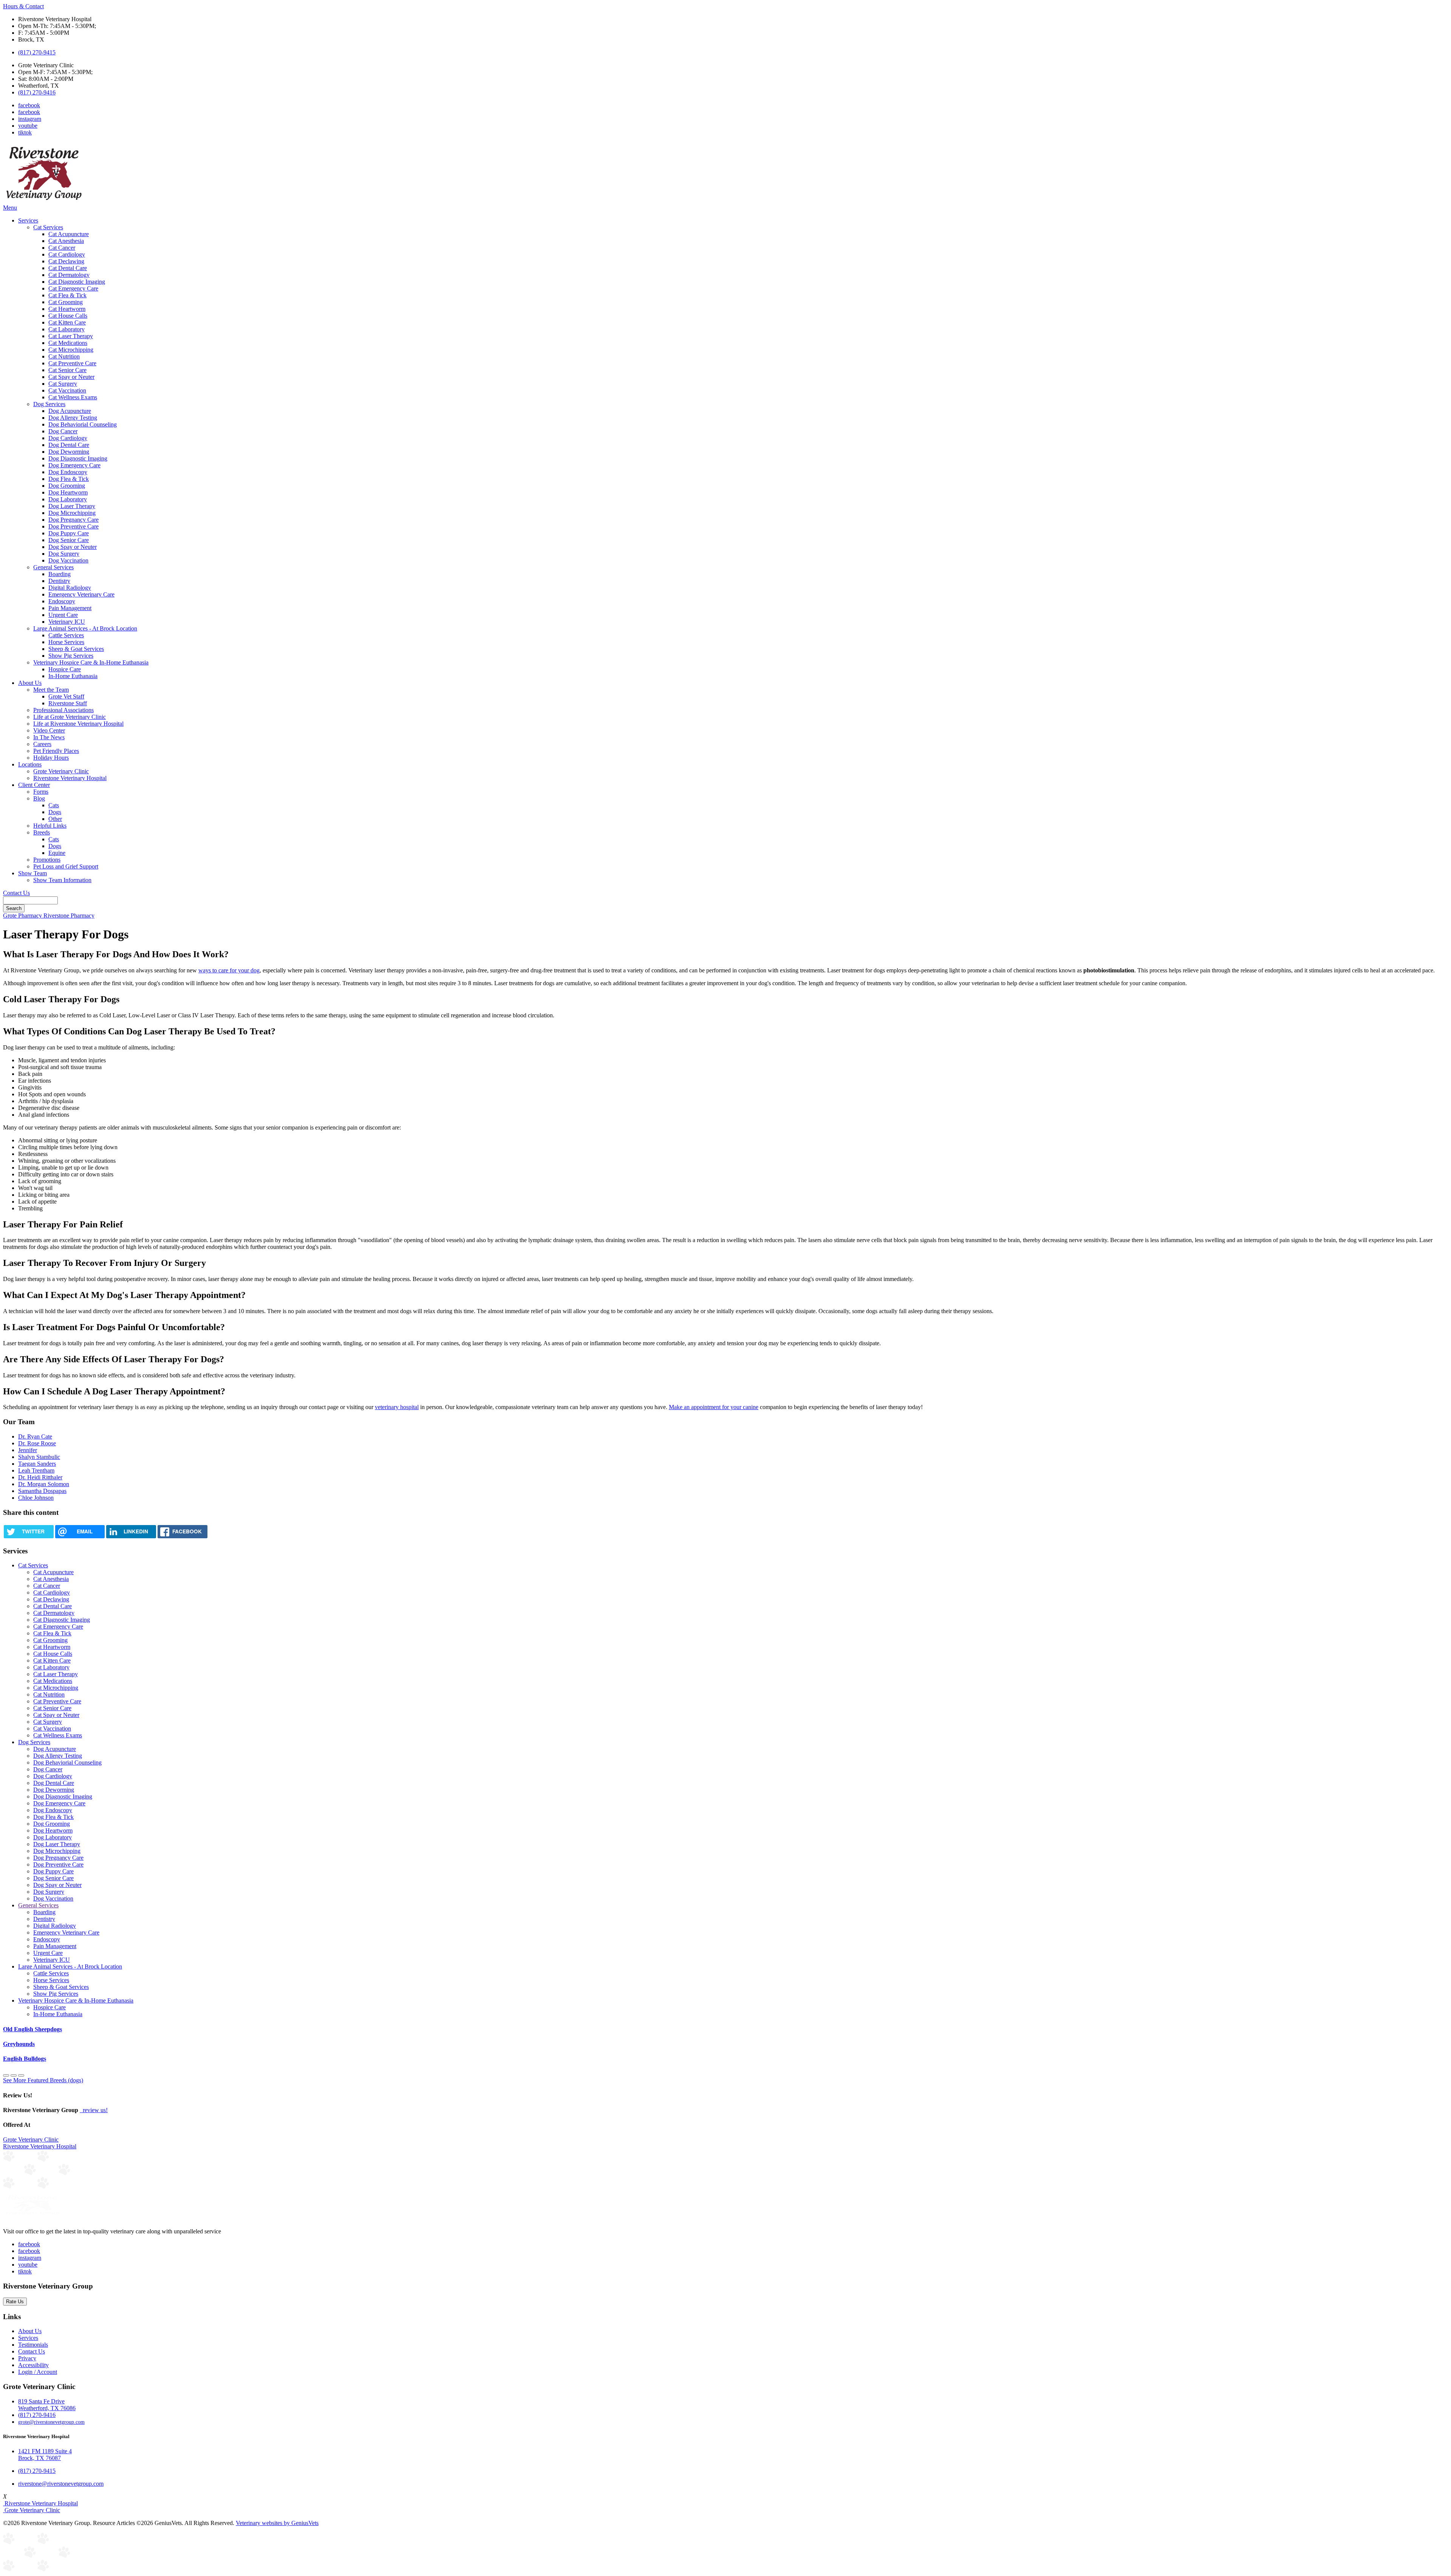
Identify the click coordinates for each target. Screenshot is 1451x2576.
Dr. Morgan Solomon (44, 1484)
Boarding (60, 574)
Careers (42, 744)
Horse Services (66, 642)
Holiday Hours (51, 758)
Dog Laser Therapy (72, 506)
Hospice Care (65, 669)
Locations (30, 764)
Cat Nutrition (64, 356)
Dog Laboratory (68, 499)
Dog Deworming (69, 452)
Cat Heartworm (67, 309)
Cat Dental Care (68, 268)
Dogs (55, 812)
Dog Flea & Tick (69, 479)
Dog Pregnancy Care (73, 520)
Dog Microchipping (72, 513)
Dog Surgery (64, 554)
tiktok (25, 132)
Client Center (34, 785)
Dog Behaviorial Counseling (83, 424)
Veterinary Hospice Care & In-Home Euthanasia (91, 662)
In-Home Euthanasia (73, 676)
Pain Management (70, 608)
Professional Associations (63, 710)
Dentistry (59, 581)
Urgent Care (63, 615)
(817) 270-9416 (37, 92)
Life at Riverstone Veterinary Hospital (78, 724)
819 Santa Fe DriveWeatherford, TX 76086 (47, 2405)
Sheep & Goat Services (76, 649)
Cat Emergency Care (73, 288)
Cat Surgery (63, 384)
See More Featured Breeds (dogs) (43, 2080)
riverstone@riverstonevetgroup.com (61, 2484)
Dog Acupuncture (70, 411)
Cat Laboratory (67, 329)
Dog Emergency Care (74, 465)
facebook (29, 105)
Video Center (49, 730)
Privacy (27, 2358)
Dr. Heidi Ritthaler (40, 1477)
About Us (30, 683)
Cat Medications (68, 343)
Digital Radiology (70, 588)
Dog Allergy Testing (73, 418)
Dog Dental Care (69, 445)
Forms (41, 792)
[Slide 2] (21, 2075)
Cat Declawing (66, 261)
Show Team (32, 873)
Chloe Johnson (36, 1498)
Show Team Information (62, 880)
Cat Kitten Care (67, 322)
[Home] (44, 201)
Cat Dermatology (69, 275)
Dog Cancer (63, 431)
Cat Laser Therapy (71, 336)
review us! (94, 2110)
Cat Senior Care (67, 370)
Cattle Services (66, 635)
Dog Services (49, 404)
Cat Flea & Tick (67, 295)
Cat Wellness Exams (73, 397)
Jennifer (28, 1450)
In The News (49, 737)
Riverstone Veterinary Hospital (70, 778)
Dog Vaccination (68, 560)
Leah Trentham (36, 1470)
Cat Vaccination (67, 390)
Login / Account (38, 2372)
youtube (28, 126)
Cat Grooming (66, 302)
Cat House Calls (68, 316)
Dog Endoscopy (68, 472)
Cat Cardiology (67, 254)
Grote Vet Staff (66, 696)
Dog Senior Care (69, 540)
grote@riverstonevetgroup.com (51, 2422)
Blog (39, 798)
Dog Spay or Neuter (73, 547)
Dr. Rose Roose (37, 1443)
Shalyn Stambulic (39, 1457)
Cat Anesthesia (66, 241)
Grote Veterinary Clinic (61, 771)
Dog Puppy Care (69, 533)
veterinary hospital (397, 1407)
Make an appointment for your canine (714, 1407)
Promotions (47, 860)
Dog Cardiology (68, 438)
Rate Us (15, 2302)
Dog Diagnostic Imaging (78, 458)
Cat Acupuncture (69, 234)
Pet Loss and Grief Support (66, 866)
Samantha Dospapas (42, 1491)
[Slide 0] (6, 2075)
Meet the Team (51, 690)
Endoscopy (62, 601)
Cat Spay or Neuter (71, 377)
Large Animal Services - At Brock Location (85, 628)
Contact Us (16, 893)
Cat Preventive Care (72, 363)
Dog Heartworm (68, 492)
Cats (54, 805)
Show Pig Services (71, 656)
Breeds (42, 832)
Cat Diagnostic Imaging (77, 282)
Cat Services (48, 227)
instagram (30, 119)
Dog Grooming (67, 486)
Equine (57, 853)
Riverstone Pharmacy (69, 916)
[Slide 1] (14, 2075)
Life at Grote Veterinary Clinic (70, 717)
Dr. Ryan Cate (35, 1436)
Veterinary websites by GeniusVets (277, 2523)
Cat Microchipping (71, 350)
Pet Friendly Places (56, 751)
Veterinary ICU (67, 622)
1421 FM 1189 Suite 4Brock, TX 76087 (45, 2455)
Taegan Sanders (37, 1464)
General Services (53, 567)
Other (55, 819)
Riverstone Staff (68, 703)
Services (28, 220)
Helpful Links (50, 826)
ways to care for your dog (229, 970)
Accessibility (33, 2365)
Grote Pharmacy (23, 916)
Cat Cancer (62, 248)
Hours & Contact (23, 6)
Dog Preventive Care (73, 526)
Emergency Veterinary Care (81, 594)
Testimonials (33, 2345)
